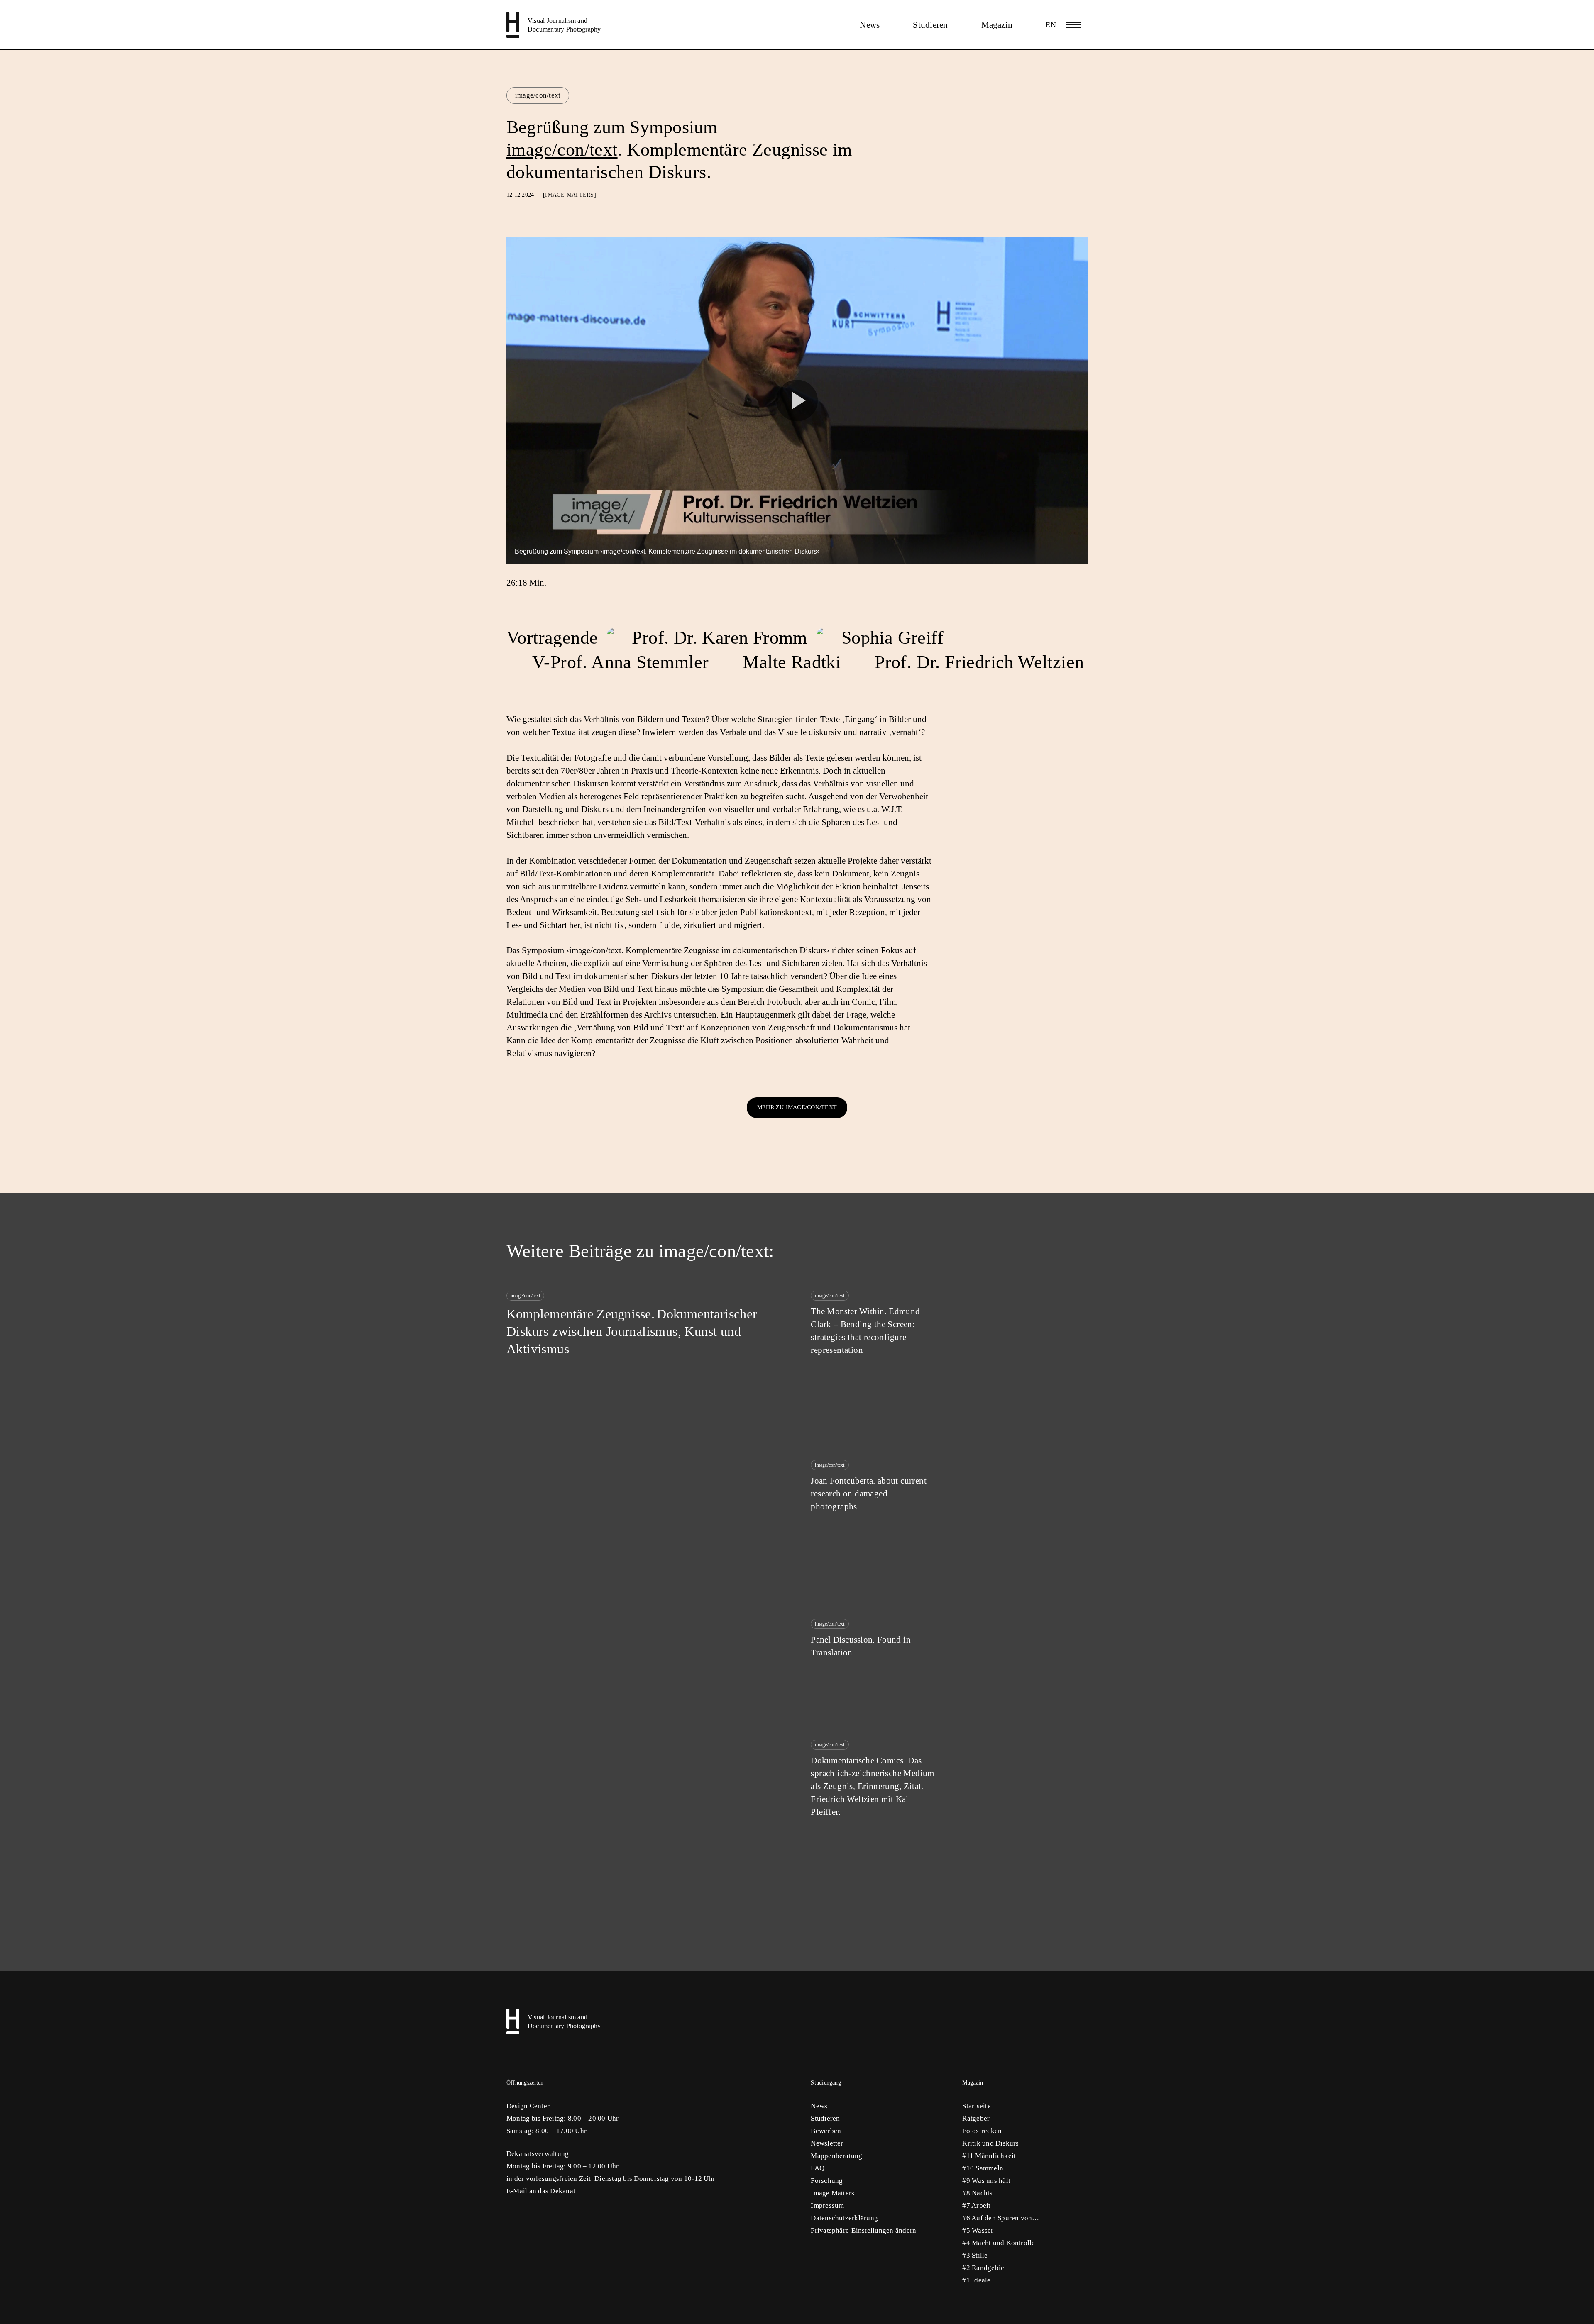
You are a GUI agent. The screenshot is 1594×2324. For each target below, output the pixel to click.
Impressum (827, 2206)
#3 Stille (975, 2255)
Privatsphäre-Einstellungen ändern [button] (863, 2230)
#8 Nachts (977, 2193)
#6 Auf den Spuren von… (1001, 2218)
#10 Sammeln (983, 2168)
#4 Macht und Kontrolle (999, 2243)
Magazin (997, 25)
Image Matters (832, 2193)
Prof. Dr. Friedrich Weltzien (979, 662)
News (870, 25)
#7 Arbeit (976, 2206)
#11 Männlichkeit (989, 2156)
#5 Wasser (978, 2230)
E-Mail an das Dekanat (541, 2191)
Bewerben (826, 2131)
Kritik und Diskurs (990, 2143)
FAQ (818, 2168)
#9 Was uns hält (986, 2181)
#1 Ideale (976, 2280)
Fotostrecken (982, 2131)
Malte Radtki (792, 662)
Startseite (976, 2106)
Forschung (827, 2181)
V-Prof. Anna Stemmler (620, 662)
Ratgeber (976, 2118)
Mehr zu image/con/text (797, 1107)
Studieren (930, 25)
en (1051, 25)
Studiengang (826, 2083)
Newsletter (827, 2143)
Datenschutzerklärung (844, 2218)
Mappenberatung (836, 2156)
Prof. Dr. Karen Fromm (719, 638)
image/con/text (538, 95)
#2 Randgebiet (984, 2268)
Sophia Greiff (892, 638)
